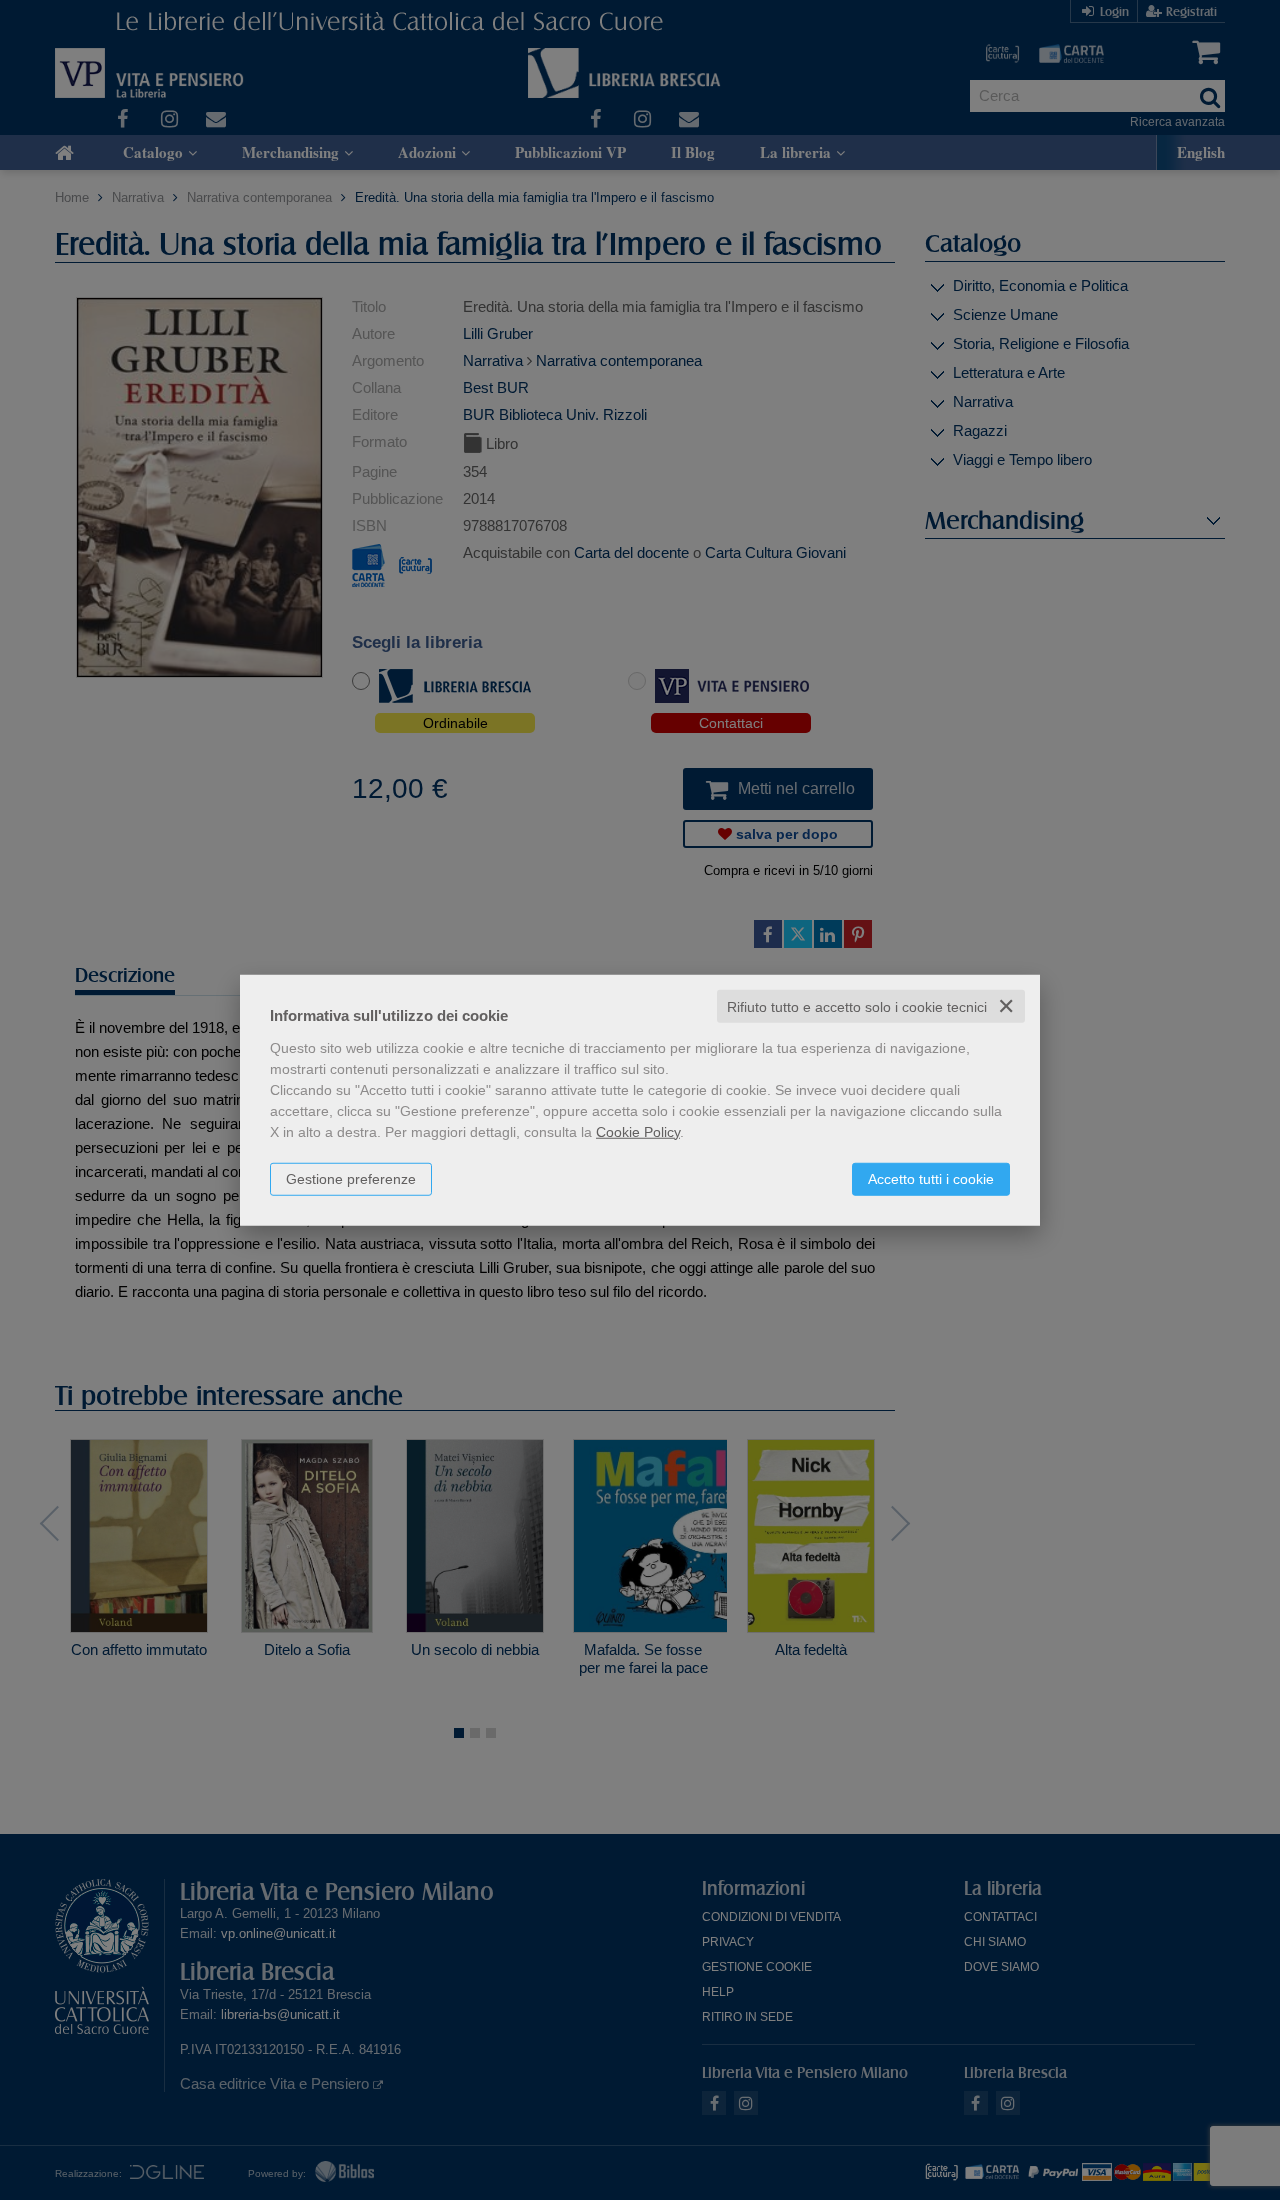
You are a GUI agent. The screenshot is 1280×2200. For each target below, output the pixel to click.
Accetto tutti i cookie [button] (931, 1178)
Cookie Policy (638, 1131)
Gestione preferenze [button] (351, 1178)
